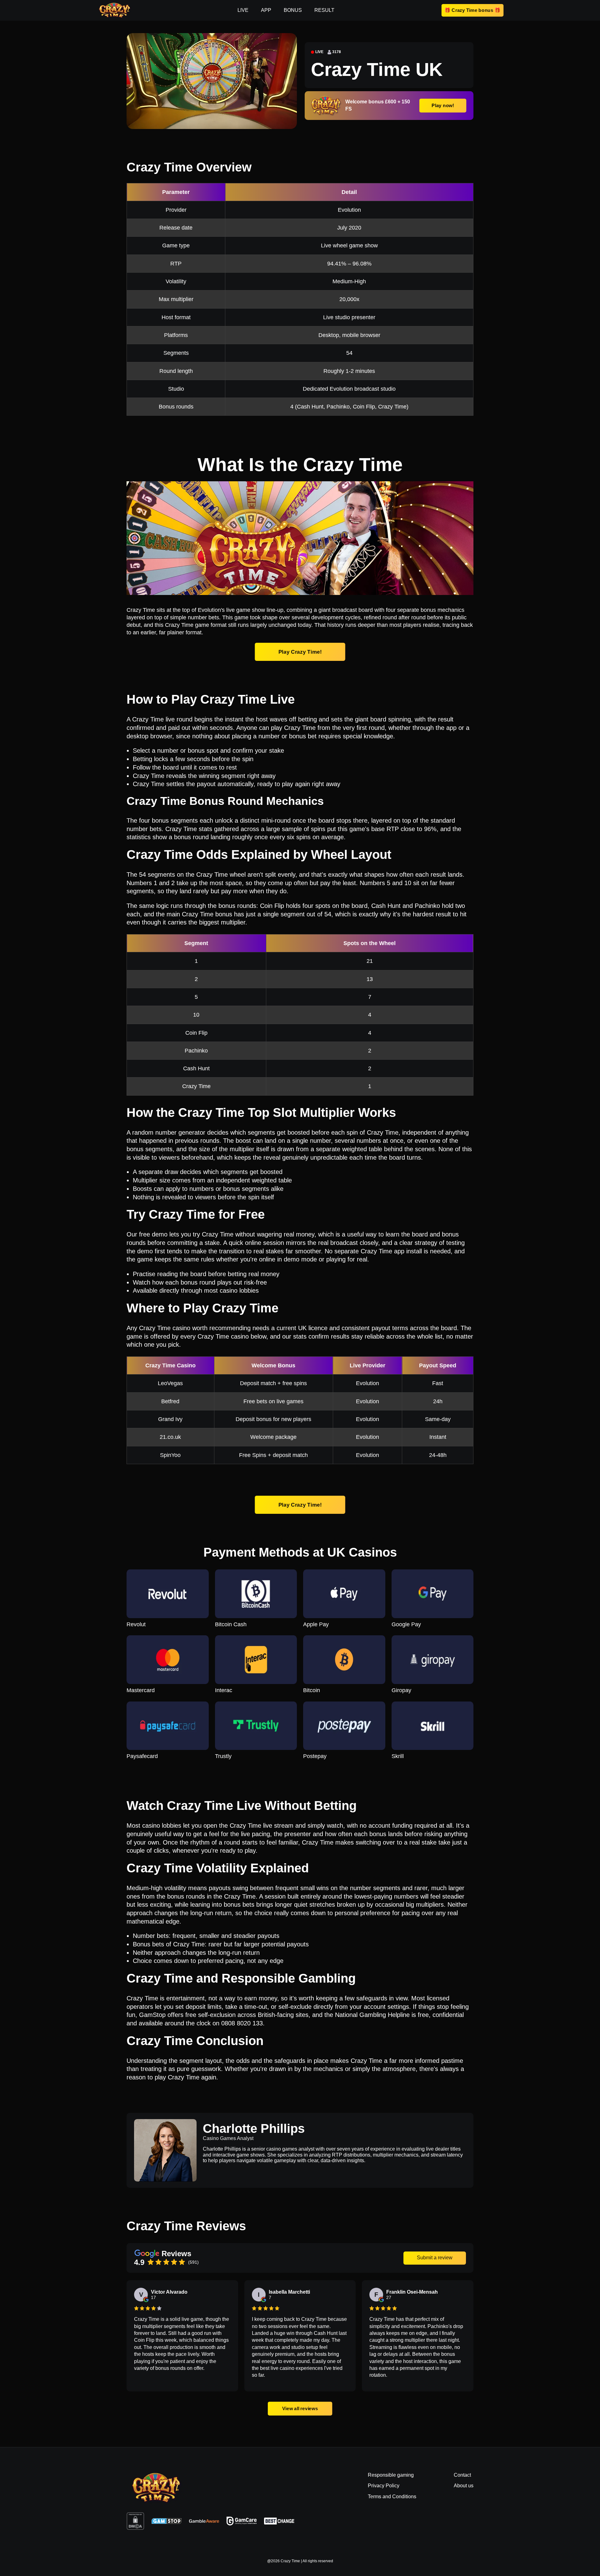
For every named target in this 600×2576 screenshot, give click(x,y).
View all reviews (300, 2408)
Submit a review (435, 2258)
